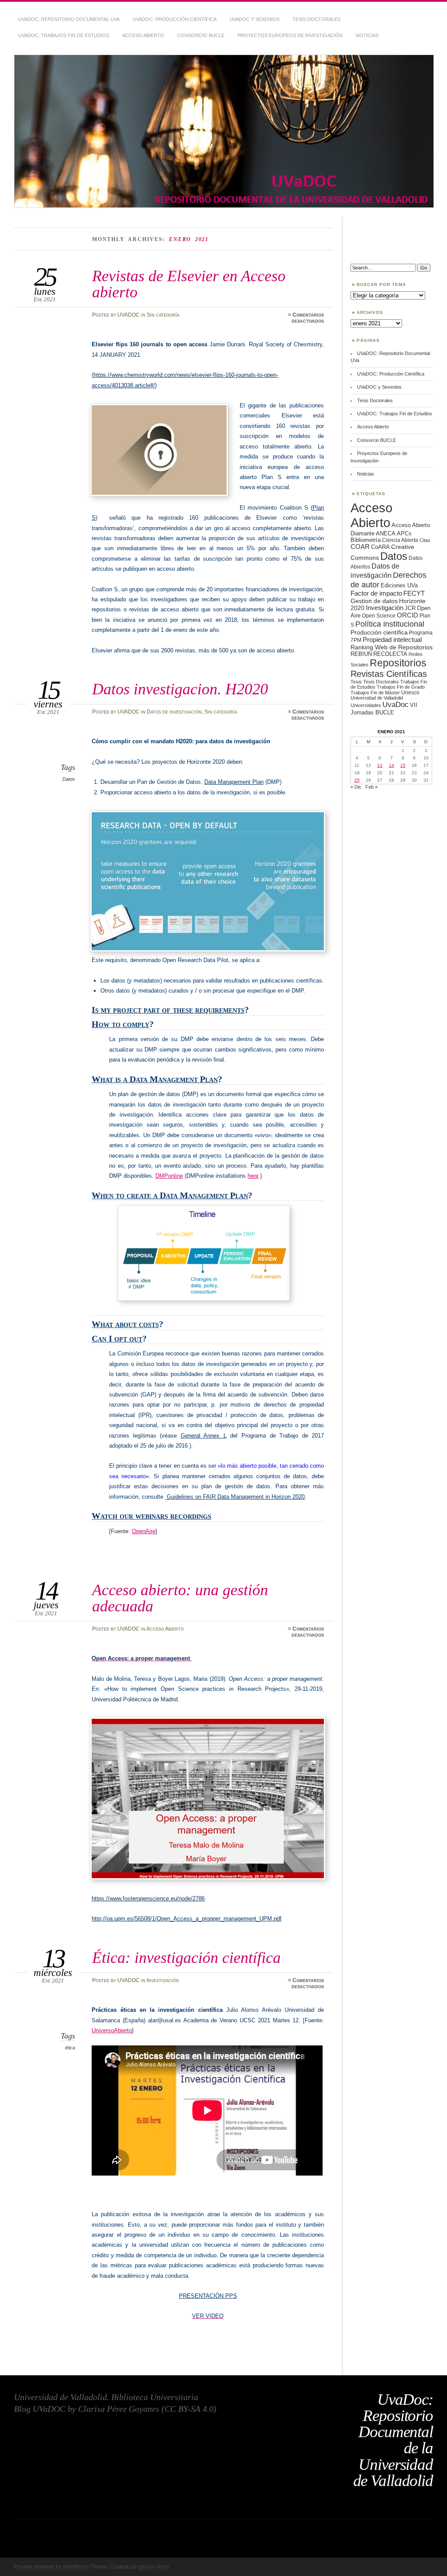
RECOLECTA (390, 654)
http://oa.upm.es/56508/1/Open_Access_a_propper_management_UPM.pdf (187, 1919)
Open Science (379, 616)
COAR (360, 547)
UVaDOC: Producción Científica (175, 19)
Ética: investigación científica (186, 1957)
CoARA (380, 547)
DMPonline (169, 1176)
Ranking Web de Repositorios (392, 647)
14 (392, 765)
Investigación (163, 1980)
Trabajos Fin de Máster (375, 693)
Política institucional (390, 624)
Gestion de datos (374, 601)
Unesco (410, 692)
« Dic (356, 787)
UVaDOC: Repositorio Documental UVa (69, 19)
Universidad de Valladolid (377, 698)
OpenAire (144, 1531)
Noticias (367, 35)
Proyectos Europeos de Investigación (290, 35)
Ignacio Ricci (154, 2567)
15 (403, 765)
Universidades (366, 705)
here (253, 1176)
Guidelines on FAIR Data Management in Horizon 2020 (235, 1497)
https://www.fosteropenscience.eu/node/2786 (148, 1898)
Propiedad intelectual (392, 640)
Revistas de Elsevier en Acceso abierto (189, 284)
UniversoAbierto (112, 2030)
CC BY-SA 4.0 (189, 2409)
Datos (69, 779)
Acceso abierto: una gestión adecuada (180, 1598)
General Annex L (204, 1436)
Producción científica (379, 632)
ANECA (386, 533)
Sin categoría (163, 315)
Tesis (356, 682)
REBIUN (361, 654)
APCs (404, 533)
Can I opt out (117, 1339)
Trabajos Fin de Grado (401, 687)
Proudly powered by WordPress (52, 2567)
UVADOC (129, 315)
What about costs (125, 1324)
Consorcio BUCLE (201, 35)
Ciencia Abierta (400, 540)
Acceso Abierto (143, 35)
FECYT (414, 593)
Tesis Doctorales (316, 19)
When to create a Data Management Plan (170, 1195)
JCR (410, 608)
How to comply (120, 1024)
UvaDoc (395, 705)
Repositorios (398, 663)
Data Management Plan (234, 782)
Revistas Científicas (389, 674)
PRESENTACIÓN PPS (208, 2296)
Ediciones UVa (399, 585)
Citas (425, 540)
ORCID (407, 615)
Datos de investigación (174, 712)
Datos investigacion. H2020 (180, 689)
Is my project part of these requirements (168, 1010)
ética (70, 2048)
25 (357, 780)
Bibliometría (366, 540)
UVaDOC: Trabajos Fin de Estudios (64, 35)
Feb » (371, 787)
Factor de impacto (376, 593)
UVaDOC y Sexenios (254, 19)
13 (380, 765)
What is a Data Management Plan (155, 1079)
